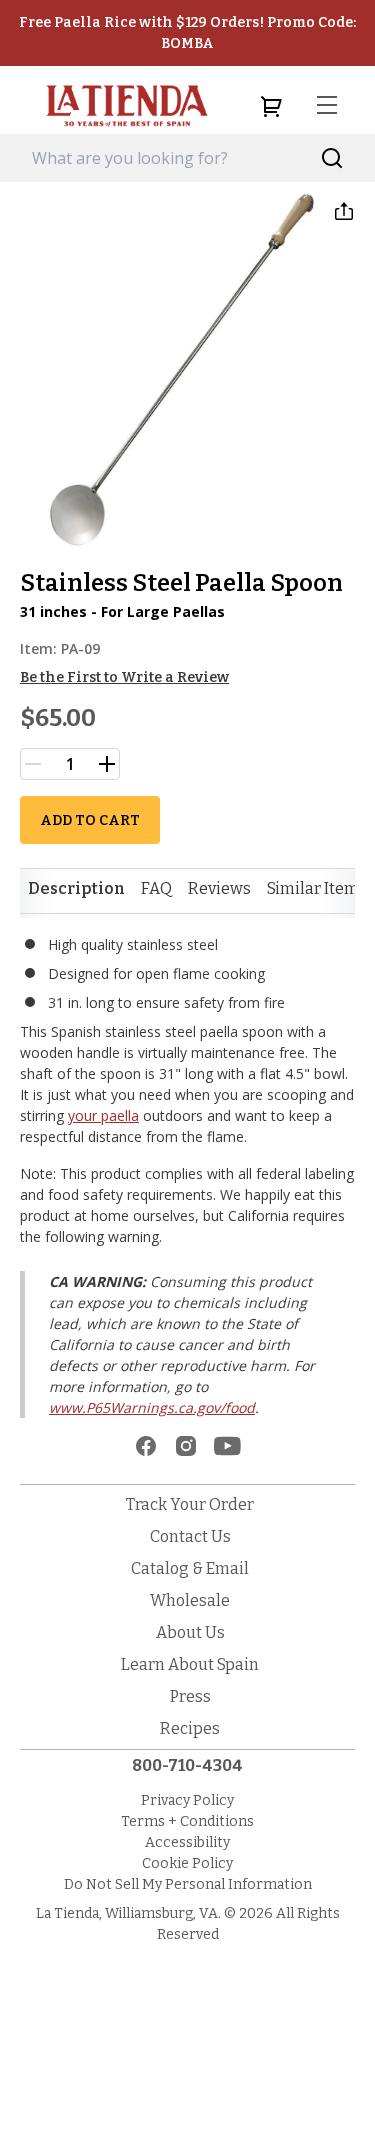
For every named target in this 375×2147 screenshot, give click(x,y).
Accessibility (187, 1842)
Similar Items (317, 888)
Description (76, 888)
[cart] (271, 106)
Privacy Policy (187, 1800)
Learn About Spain (190, 1664)
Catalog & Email (190, 1568)
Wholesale (190, 1600)
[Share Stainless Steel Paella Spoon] (344, 211)
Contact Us (190, 1536)
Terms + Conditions (187, 1821)
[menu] (327, 106)
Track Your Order (190, 1504)
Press (190, 1696)
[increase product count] (107, 764)
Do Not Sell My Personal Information (188, 1884)
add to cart (90, 820)
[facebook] (146, 1446)
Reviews (219, 888)
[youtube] (227, 1446)
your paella (103, 1115)
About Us (190, 1632)
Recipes (190, 1728)
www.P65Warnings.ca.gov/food (152, 1407)
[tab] (76, 889)
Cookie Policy (187, 1863)
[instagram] (186, 1446)
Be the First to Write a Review (124, 677)
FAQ (156, 888)
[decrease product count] (33, 764)
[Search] (332, 158)
